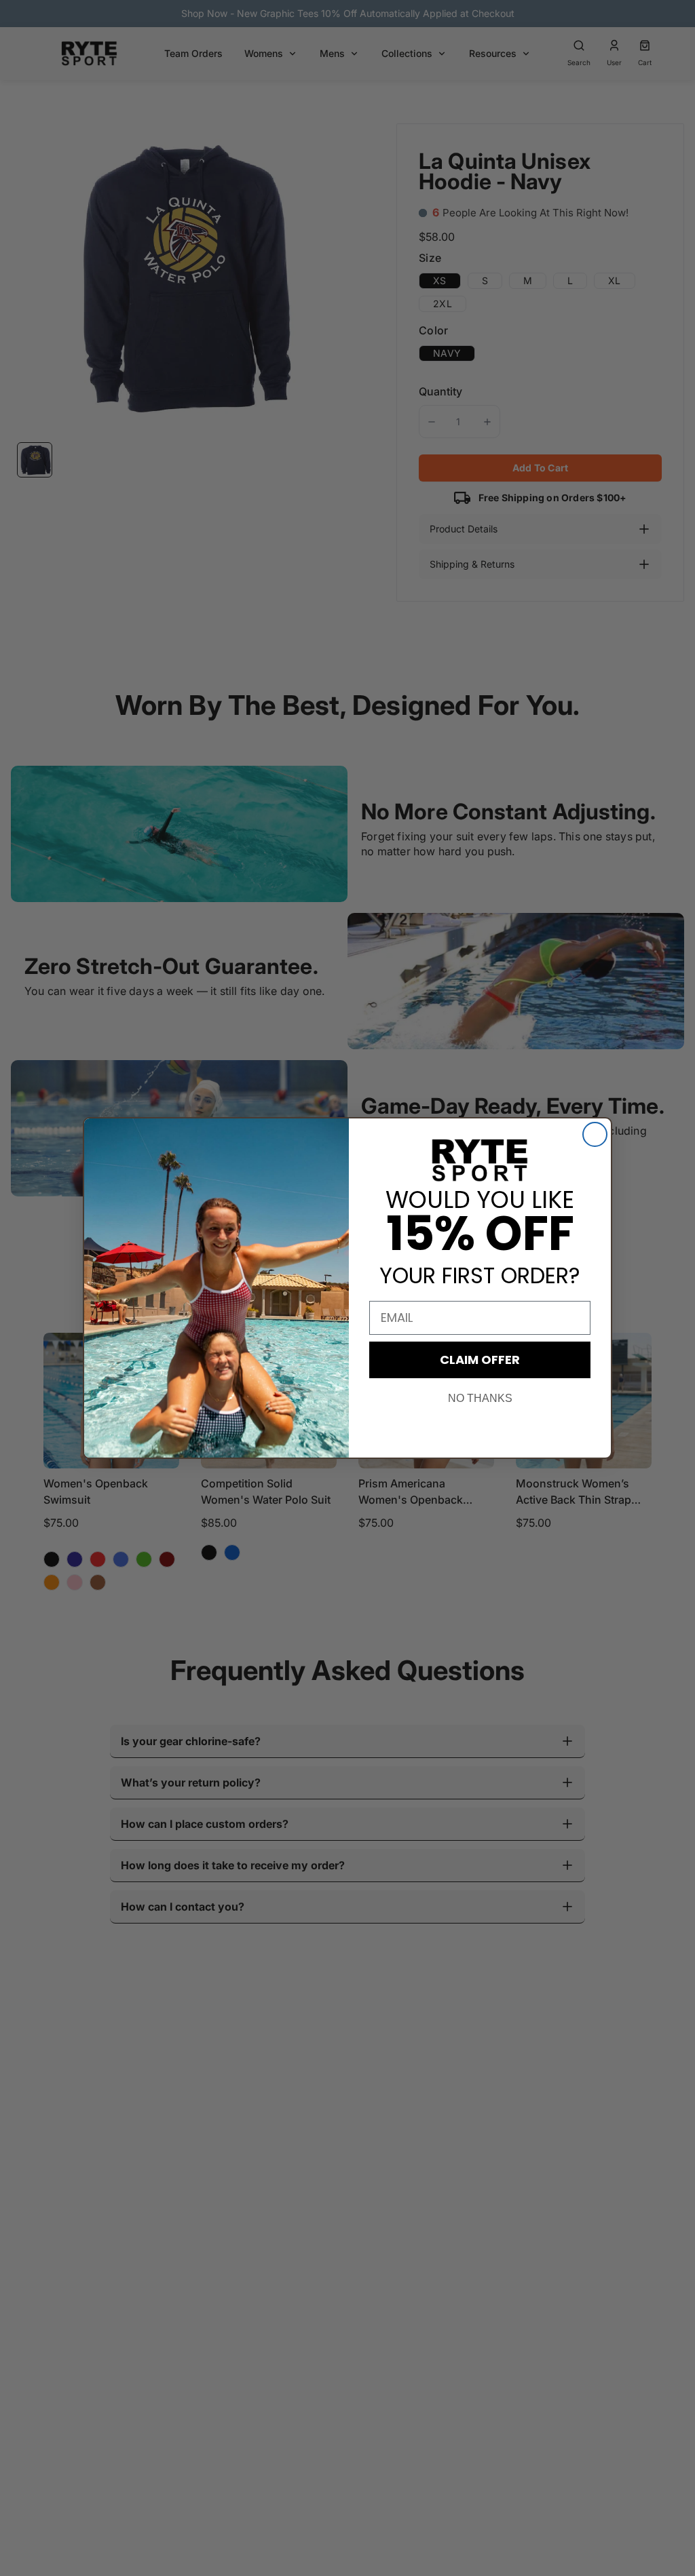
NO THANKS (480, 1398)
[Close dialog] (595, 1134)
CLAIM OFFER (480, 1360)
